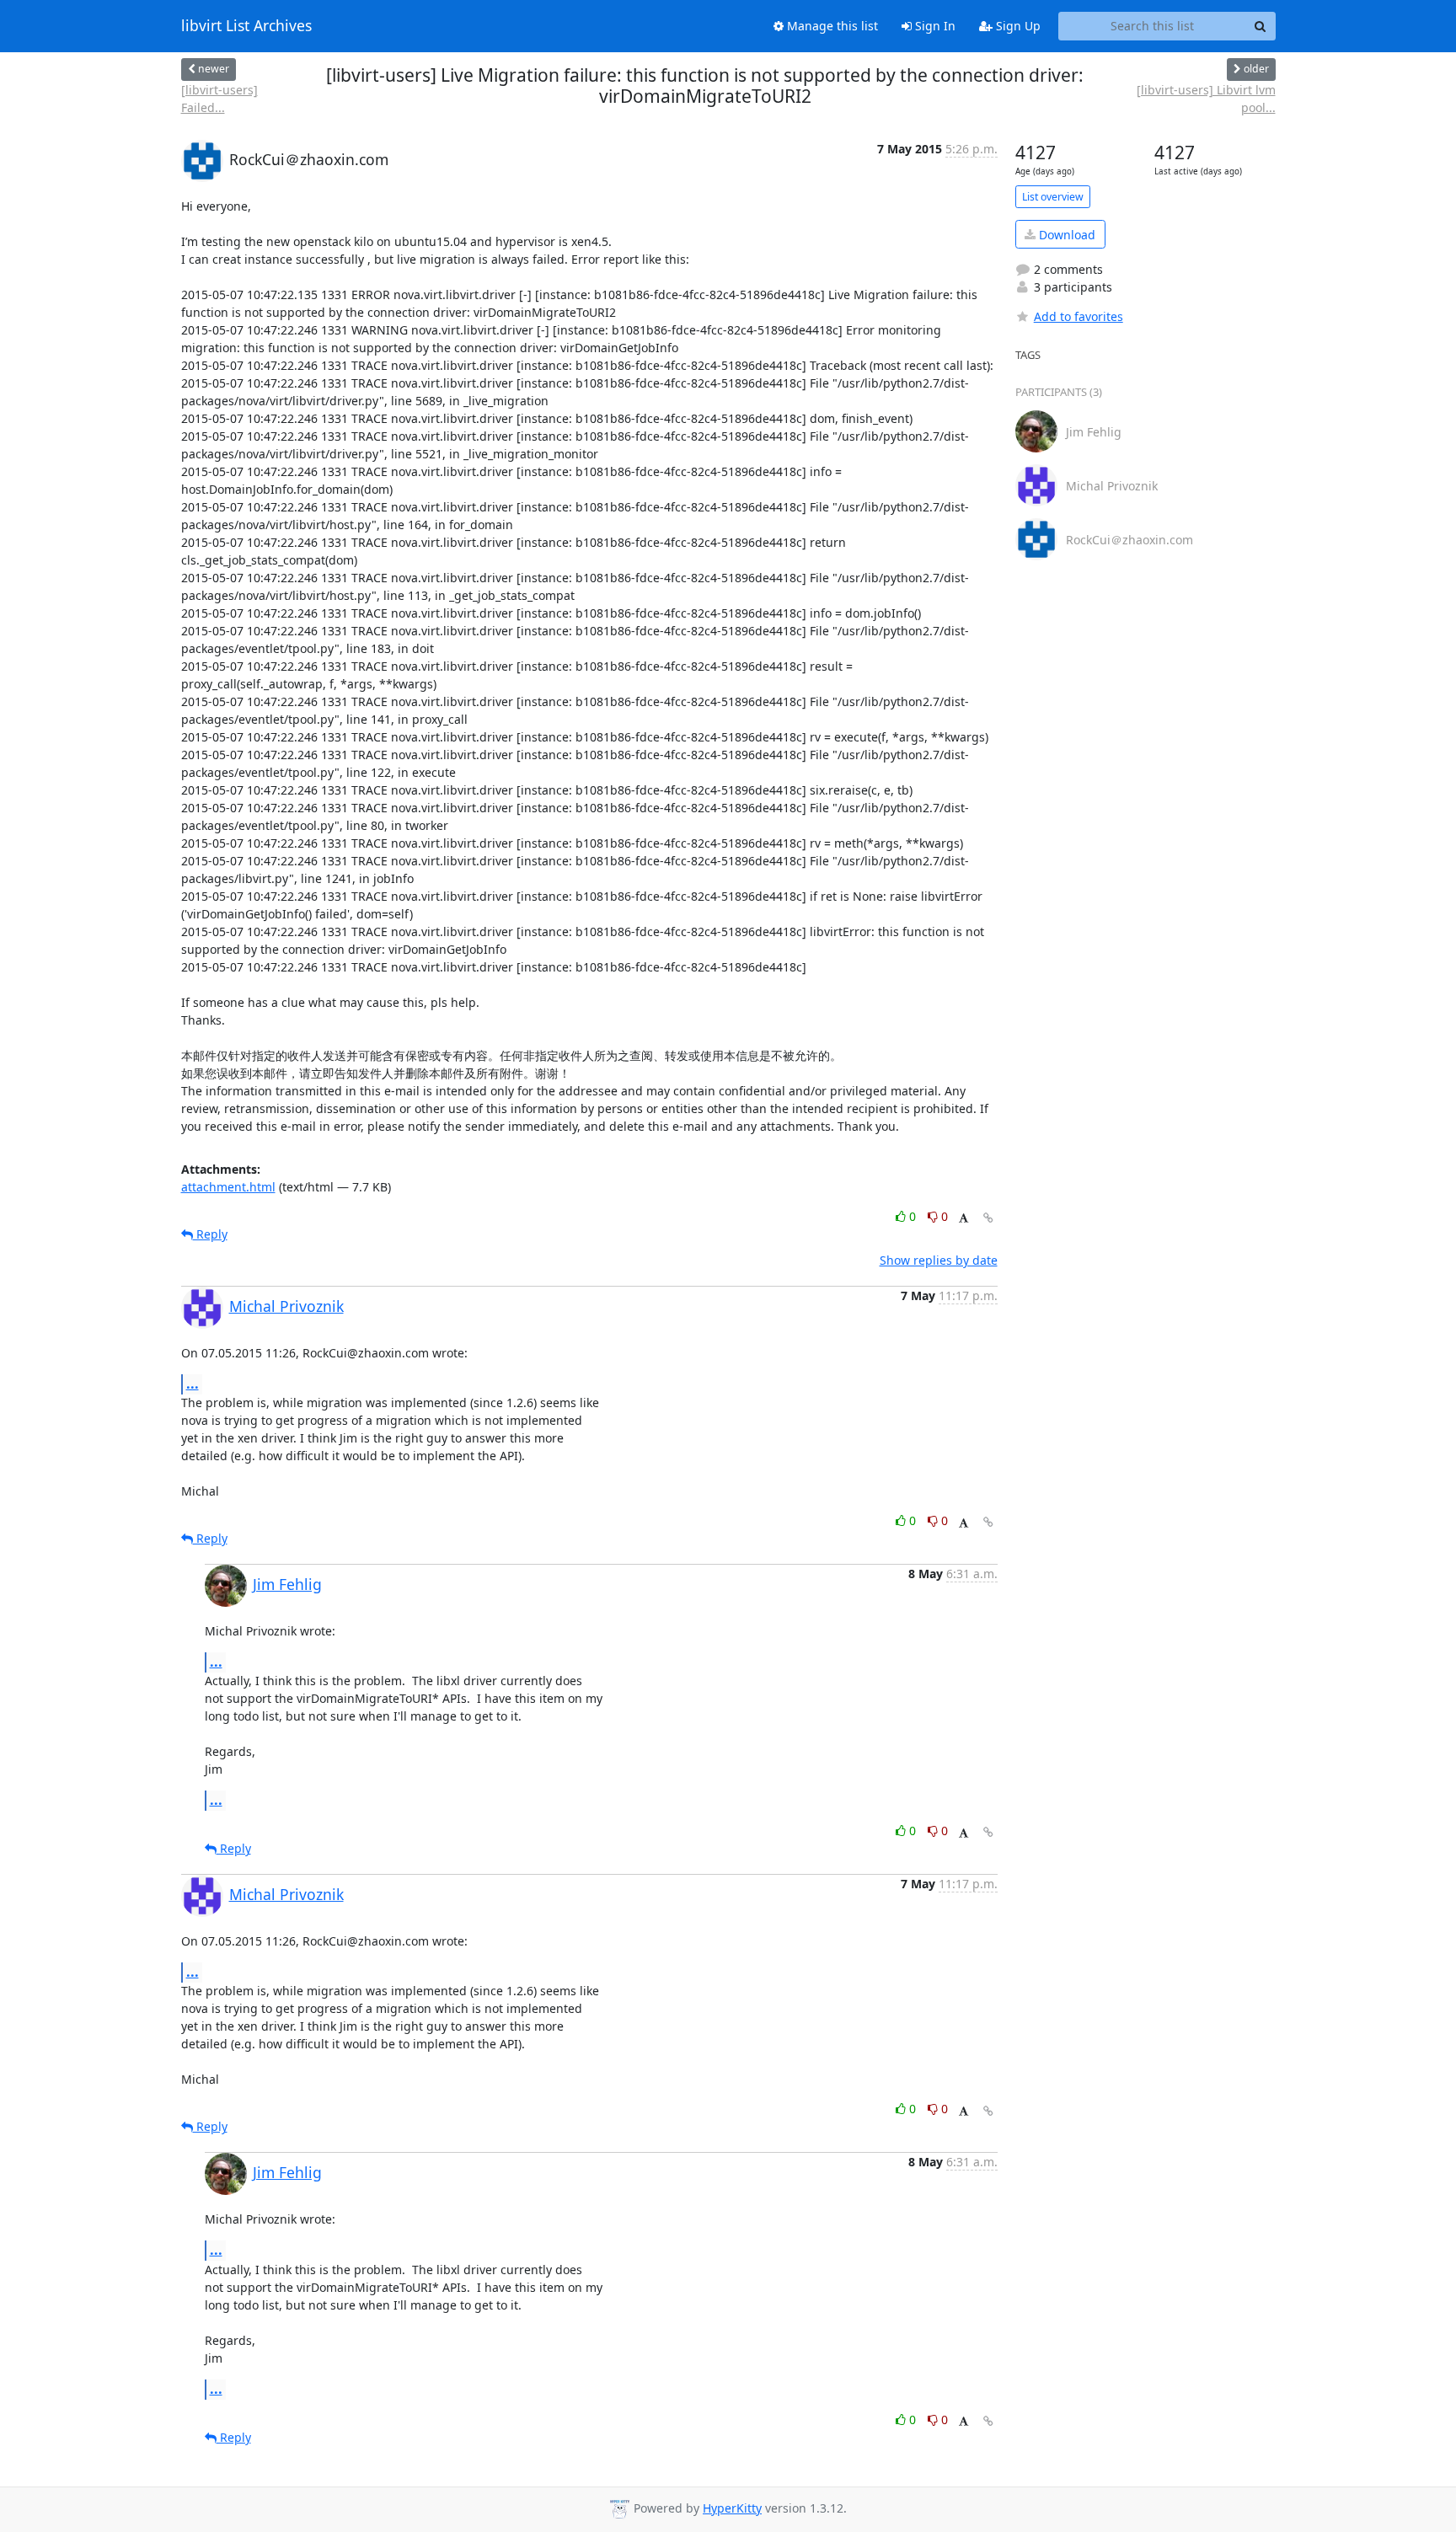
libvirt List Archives (246, 26)
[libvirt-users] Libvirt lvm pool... (1206, 99)
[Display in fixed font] (964, 1219)
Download (1065, 235)
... (193, 1384)
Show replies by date (939, 1260)
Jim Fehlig (287, 1584)
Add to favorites (1079, 316)
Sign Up (1017, 26)
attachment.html (228, 1187)
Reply (210, 1234)
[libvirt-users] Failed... (219, 99)
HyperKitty (732, 2508)
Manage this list (831, 26)
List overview (1053, 197)
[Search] (1261, 26)
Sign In (934, 26)
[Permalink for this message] (988, 1218)
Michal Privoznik (286, 1306)
